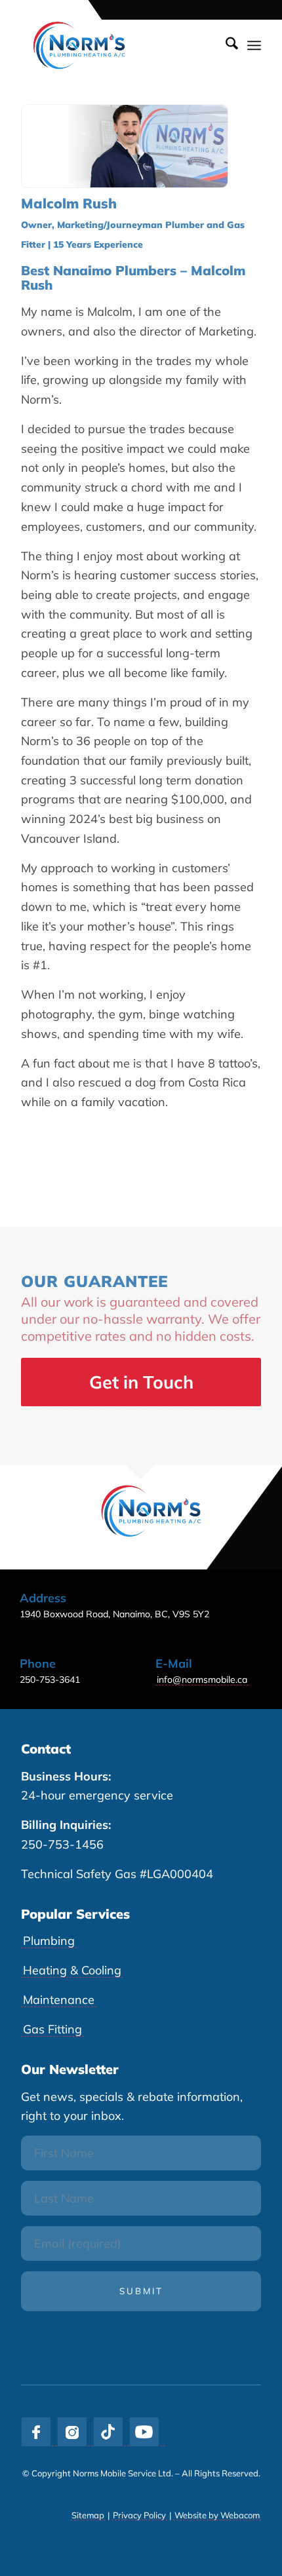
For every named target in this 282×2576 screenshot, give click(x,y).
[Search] (225, 45)
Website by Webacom (217, 2515)
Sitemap (88, 2515)
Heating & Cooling (72, 1970)
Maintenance (59, 2000)
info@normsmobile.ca (202, 1680)
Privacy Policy (139, 2515)
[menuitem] (225, 45)
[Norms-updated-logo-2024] (117, 45)
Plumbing (49, 1941)
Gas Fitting (52, 2029)
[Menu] (254, 45)
